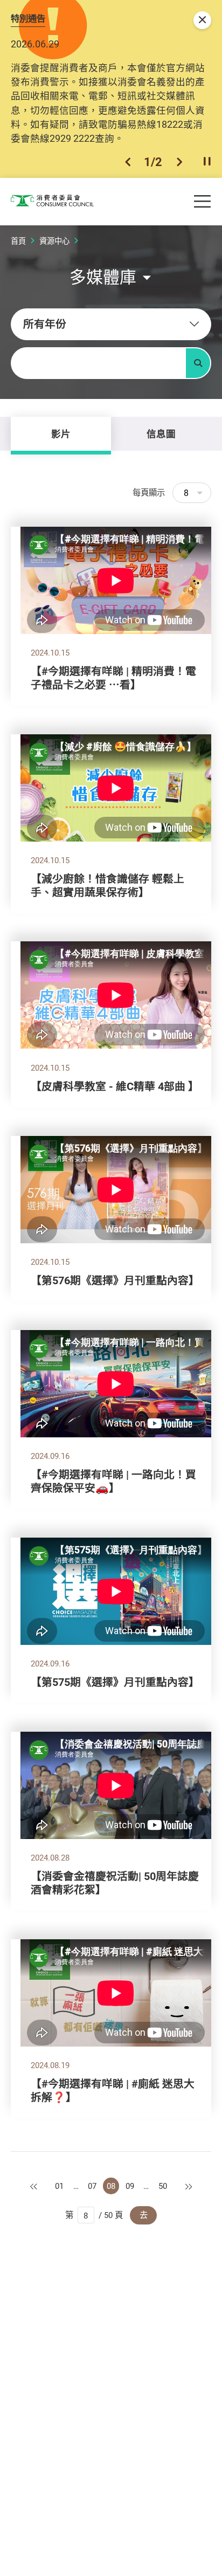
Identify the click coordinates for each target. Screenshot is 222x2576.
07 (92, 2186)
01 (59, 2186)
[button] (128, 162)
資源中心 (54, 241)
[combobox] (111, 324)
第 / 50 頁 (94, 2215)
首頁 (18, 241)
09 (130, 2186)
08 (111, 2186)
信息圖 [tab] (161, 433)
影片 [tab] (61, 433)
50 (163, 2186)
